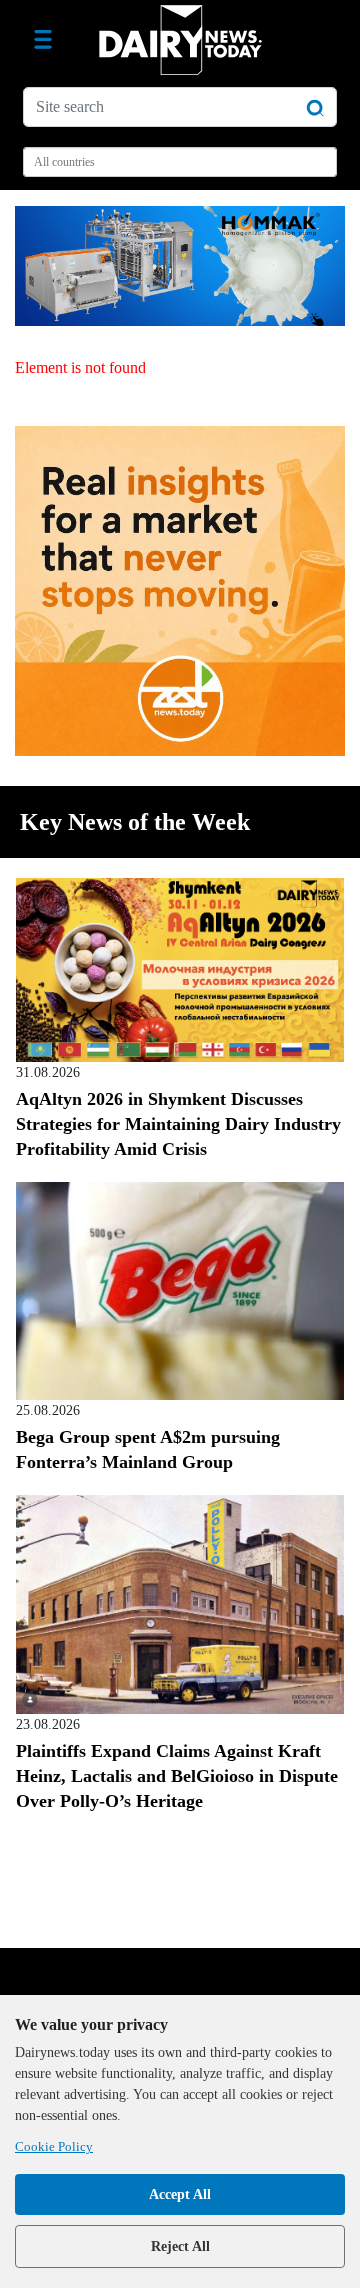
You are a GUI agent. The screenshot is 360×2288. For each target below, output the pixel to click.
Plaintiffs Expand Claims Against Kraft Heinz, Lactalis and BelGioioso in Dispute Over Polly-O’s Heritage (177, 1776)
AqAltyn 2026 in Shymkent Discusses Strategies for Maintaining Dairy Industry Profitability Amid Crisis (178, 1124)
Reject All (180, 2246)
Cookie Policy (54, 2146)
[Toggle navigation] (43, 40)
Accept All (180, 2194)
